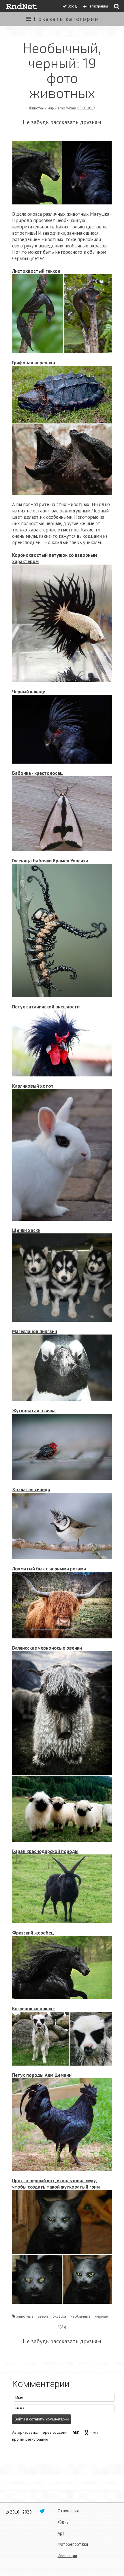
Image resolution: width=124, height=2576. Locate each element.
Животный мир (41, 108)
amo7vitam (67, 108)
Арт (61, 2533)
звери (43, 2316)
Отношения (68, 2511)
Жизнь (63, 2522)
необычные (81, 2316)
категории (66, 19)
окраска (59, 2316)
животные (25, 2316)
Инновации (67, 2555)
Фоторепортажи (73, 2544)
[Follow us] (42, 2511)
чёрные (102, 2316)
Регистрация (98, 6)
